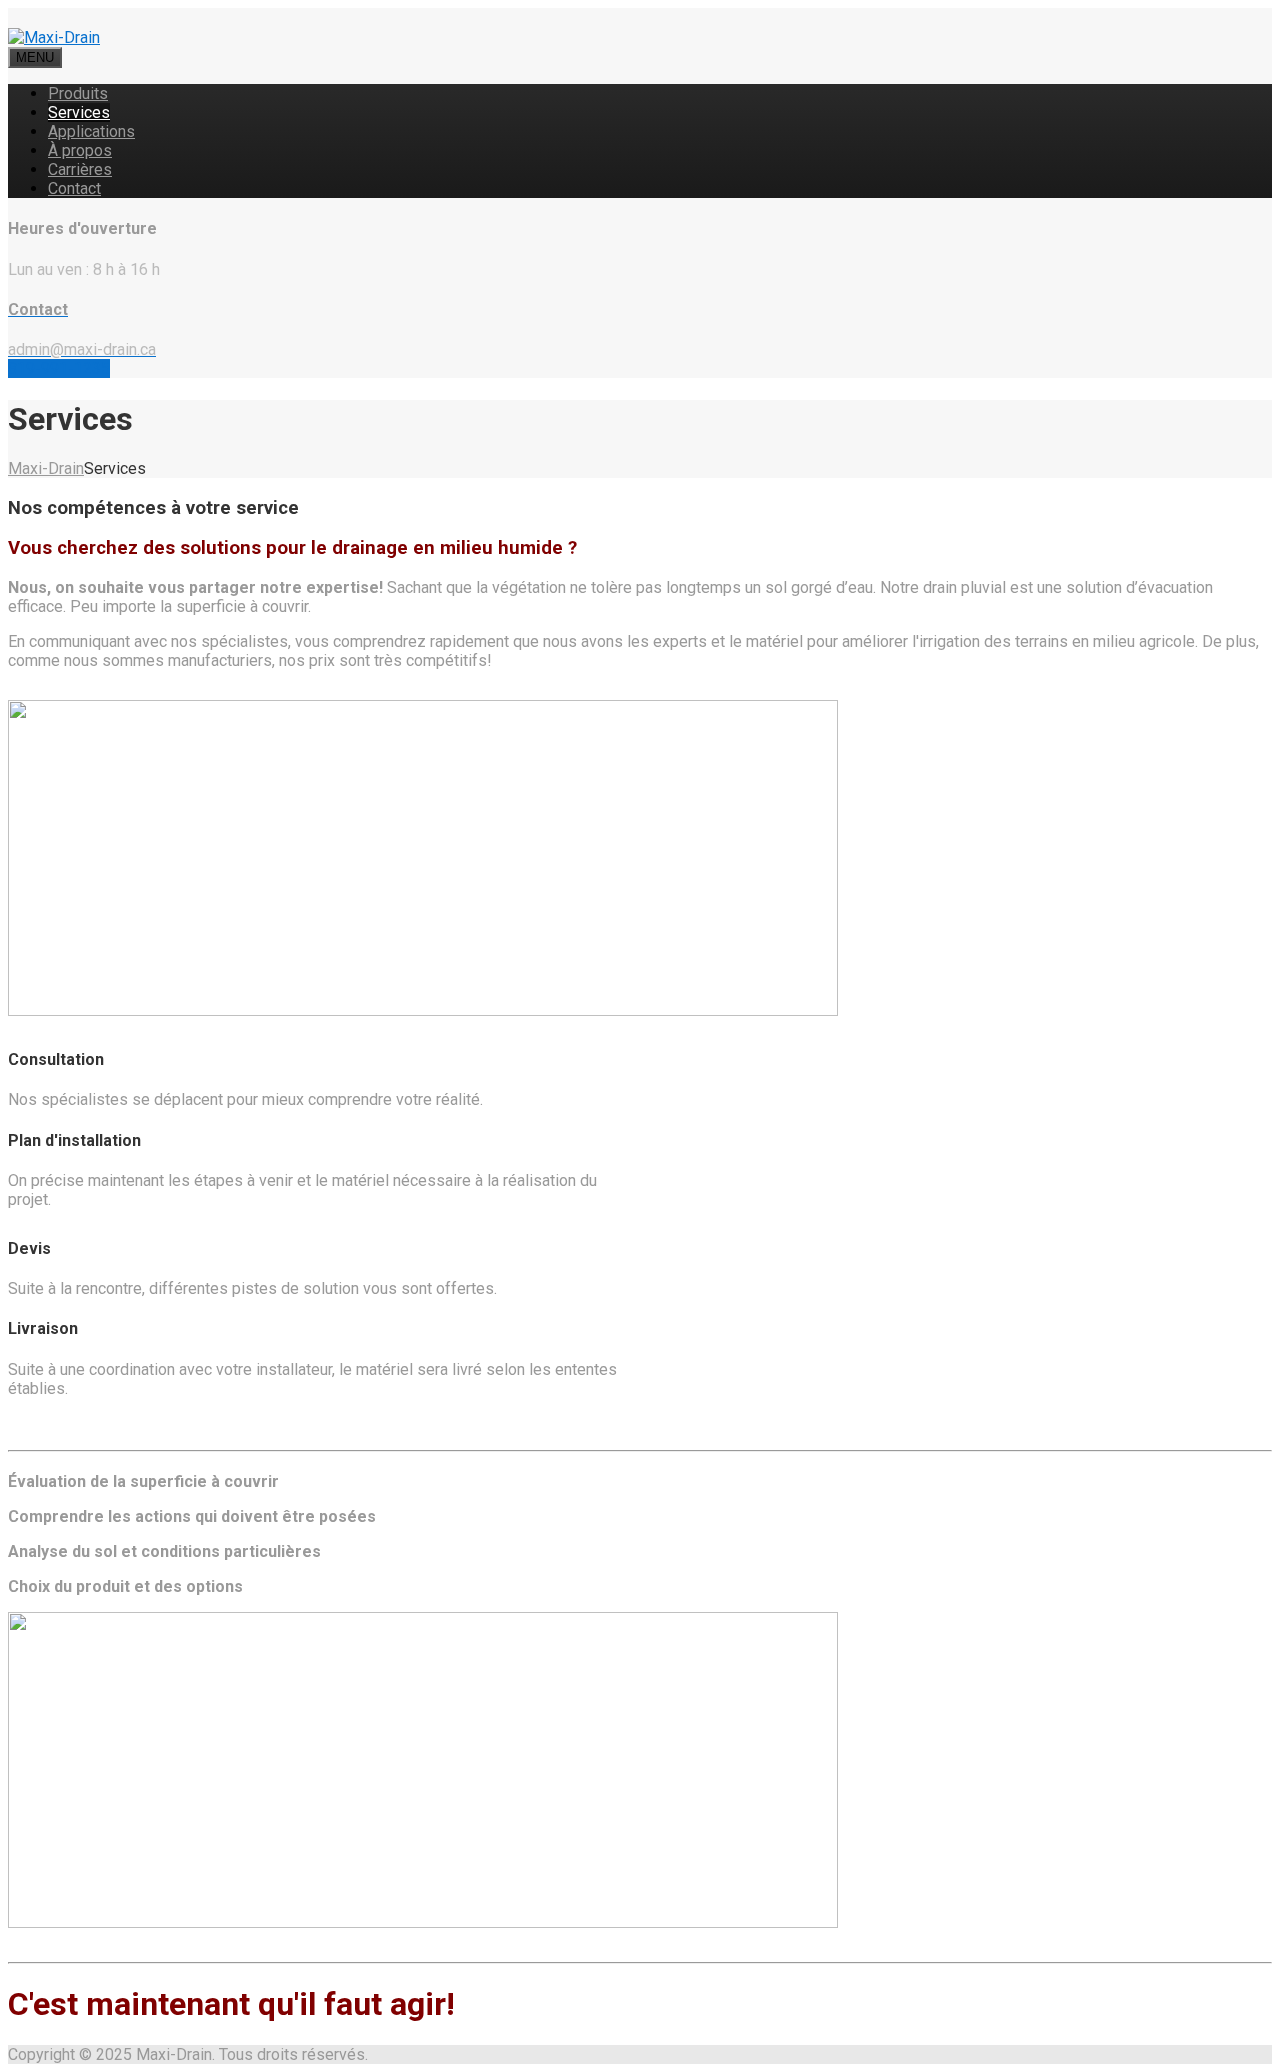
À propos (80, 150)
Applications (91, 131)
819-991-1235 (59, 368)
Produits (78, 93)
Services (79, 112)
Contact (74, 188)
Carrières (80, 169)
